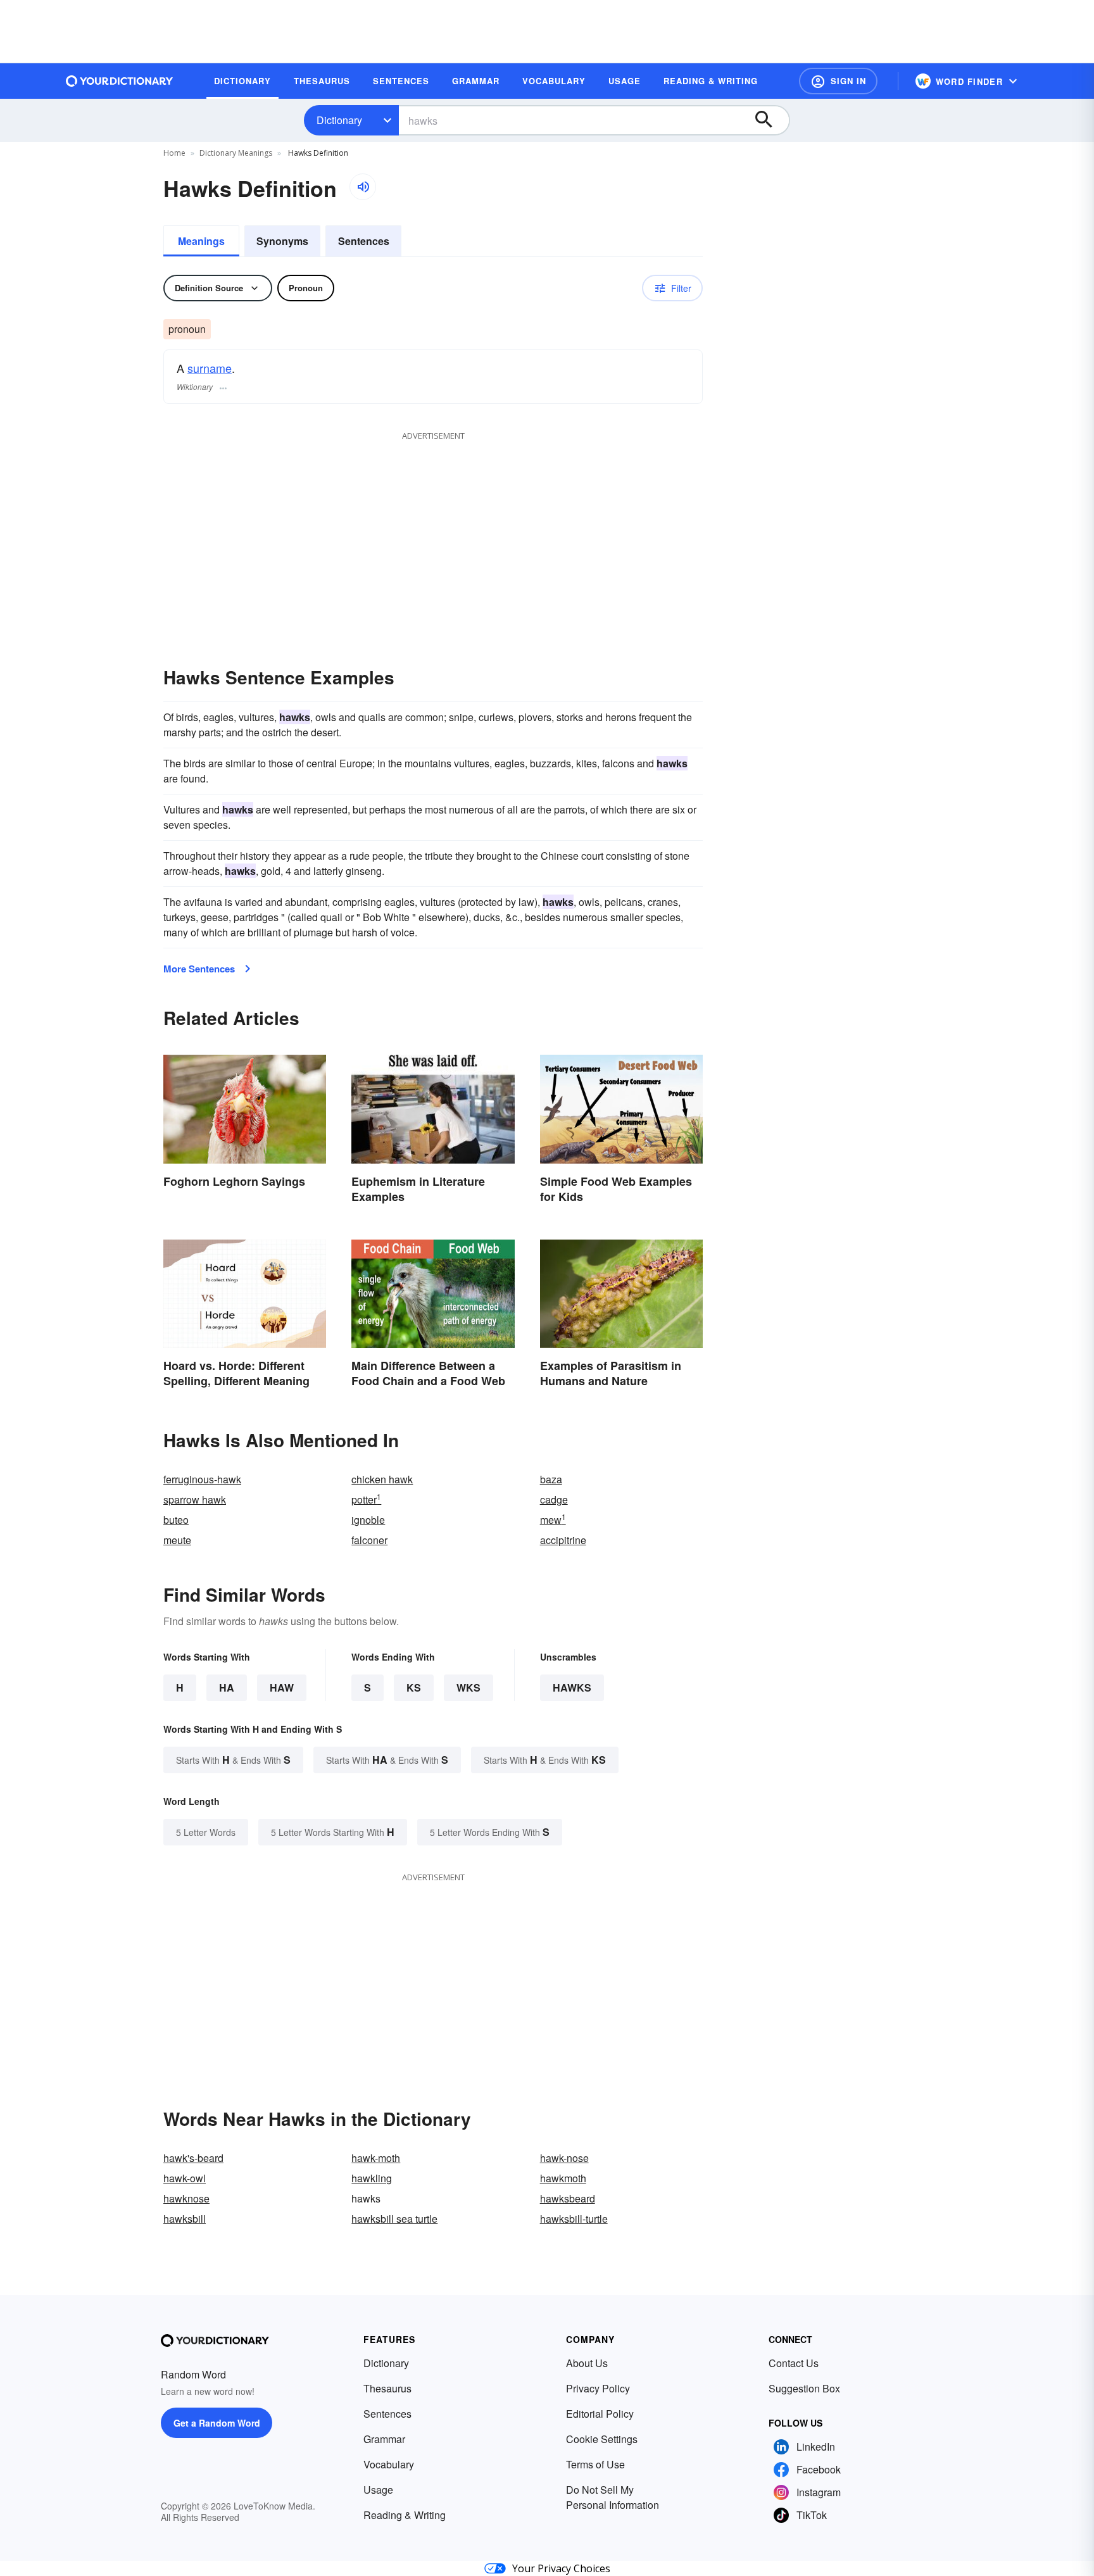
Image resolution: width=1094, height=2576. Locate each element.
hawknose (186, 2198)
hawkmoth (563, 2178)
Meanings (201, 241)
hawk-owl (185, 2178)
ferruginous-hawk (202, 1479)
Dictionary (339, 120)
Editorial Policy (600, 2414)
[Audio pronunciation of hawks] (363, 187)
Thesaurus (387, 2388)
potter (366, 1499)
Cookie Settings (602, 2439)
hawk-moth (376, 2158)
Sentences (364, 241)
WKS (468, 1687)
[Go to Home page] (120, 81)
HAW (282, 1687)
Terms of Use (595, 2464)
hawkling (372, 2178)
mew (553, 1520)
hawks (572, 1687)
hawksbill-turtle (574, 2219)
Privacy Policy (598, 2388)
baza (551, 1479)
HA (227, 1687)
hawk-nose (564, 2158)
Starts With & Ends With (233, 1760)
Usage (378, 2490)
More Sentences (199, 969)
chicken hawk (382, 1479)
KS (414, 1687)
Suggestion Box (804, 2388)
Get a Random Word (217, 2423)
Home (174, 153)
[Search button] (770, 120)
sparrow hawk (195, 1499)
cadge (554, 1499)
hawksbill (185, 2219)
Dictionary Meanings (236, 153)
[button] (838, 81)
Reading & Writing (405, 2515)
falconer (369, 1540)
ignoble (368, 1520)
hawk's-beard (193, 2158)
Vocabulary (389, 2464)
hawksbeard (568, 2198)
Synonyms (282, 241)
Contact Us (794, 2363)
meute (177, 1540)
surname (210, 368)
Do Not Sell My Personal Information (613, 2497)
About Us (587, 2363)
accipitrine (563, 1540)
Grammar (384, 2439)
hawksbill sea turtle (394, 2219)
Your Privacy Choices (561, 2568)
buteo (176, 1520)
